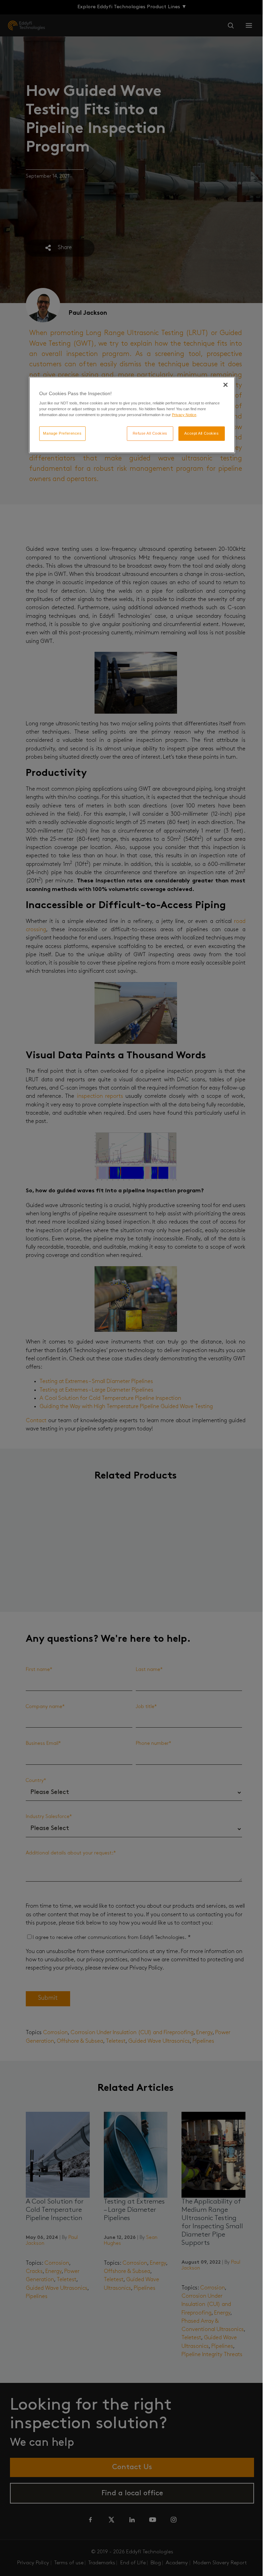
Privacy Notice (184, 415)
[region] (132, 415)
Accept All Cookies (201, 433)
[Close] (225, 384)
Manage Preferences (62, 433)
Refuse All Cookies (150, 433)
